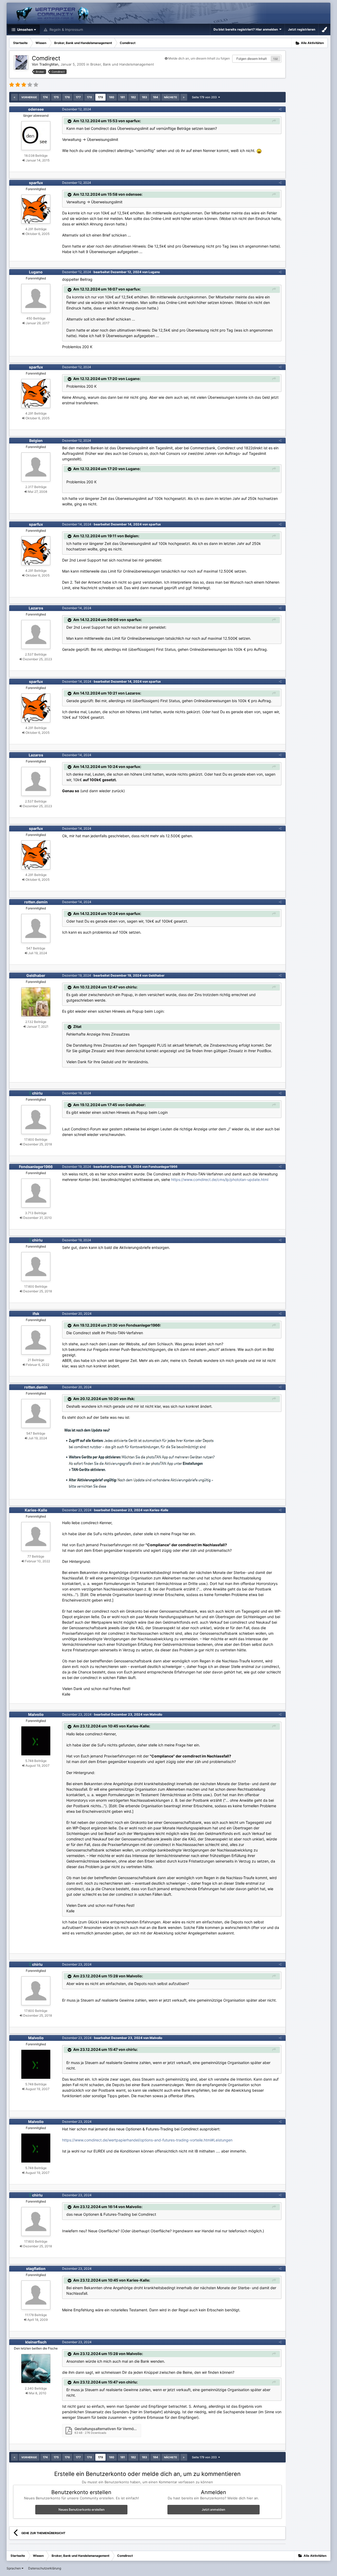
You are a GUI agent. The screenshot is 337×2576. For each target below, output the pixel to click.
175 (56, 97)
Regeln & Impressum (66, 29)
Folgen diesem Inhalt (252, 59)
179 (100, 97)
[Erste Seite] (14, 97)
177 (78, 97)
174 (45, 97)
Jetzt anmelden (213, 2509)
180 (112, 97)
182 (133, 97)
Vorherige (29, 97)
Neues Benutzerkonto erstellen (81, 2509)
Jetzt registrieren (302, 29)
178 (89, 97)
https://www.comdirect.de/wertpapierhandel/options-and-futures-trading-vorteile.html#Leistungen (147, 2140)
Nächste (170, 97)
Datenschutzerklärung (45, 2568)
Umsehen (25, 29)
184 (155, 97)
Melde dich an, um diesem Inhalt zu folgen (199, 58)
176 (67, 97)
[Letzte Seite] (184, 97)
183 (144, 97)
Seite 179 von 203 (205, 97)
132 (276, 59)
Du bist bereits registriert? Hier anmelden (246, 29)
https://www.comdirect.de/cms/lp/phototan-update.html (220, 1179)
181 (123, 97)
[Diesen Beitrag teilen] (280, 109)
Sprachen (14, 2568)
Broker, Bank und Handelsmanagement (122, 64)
